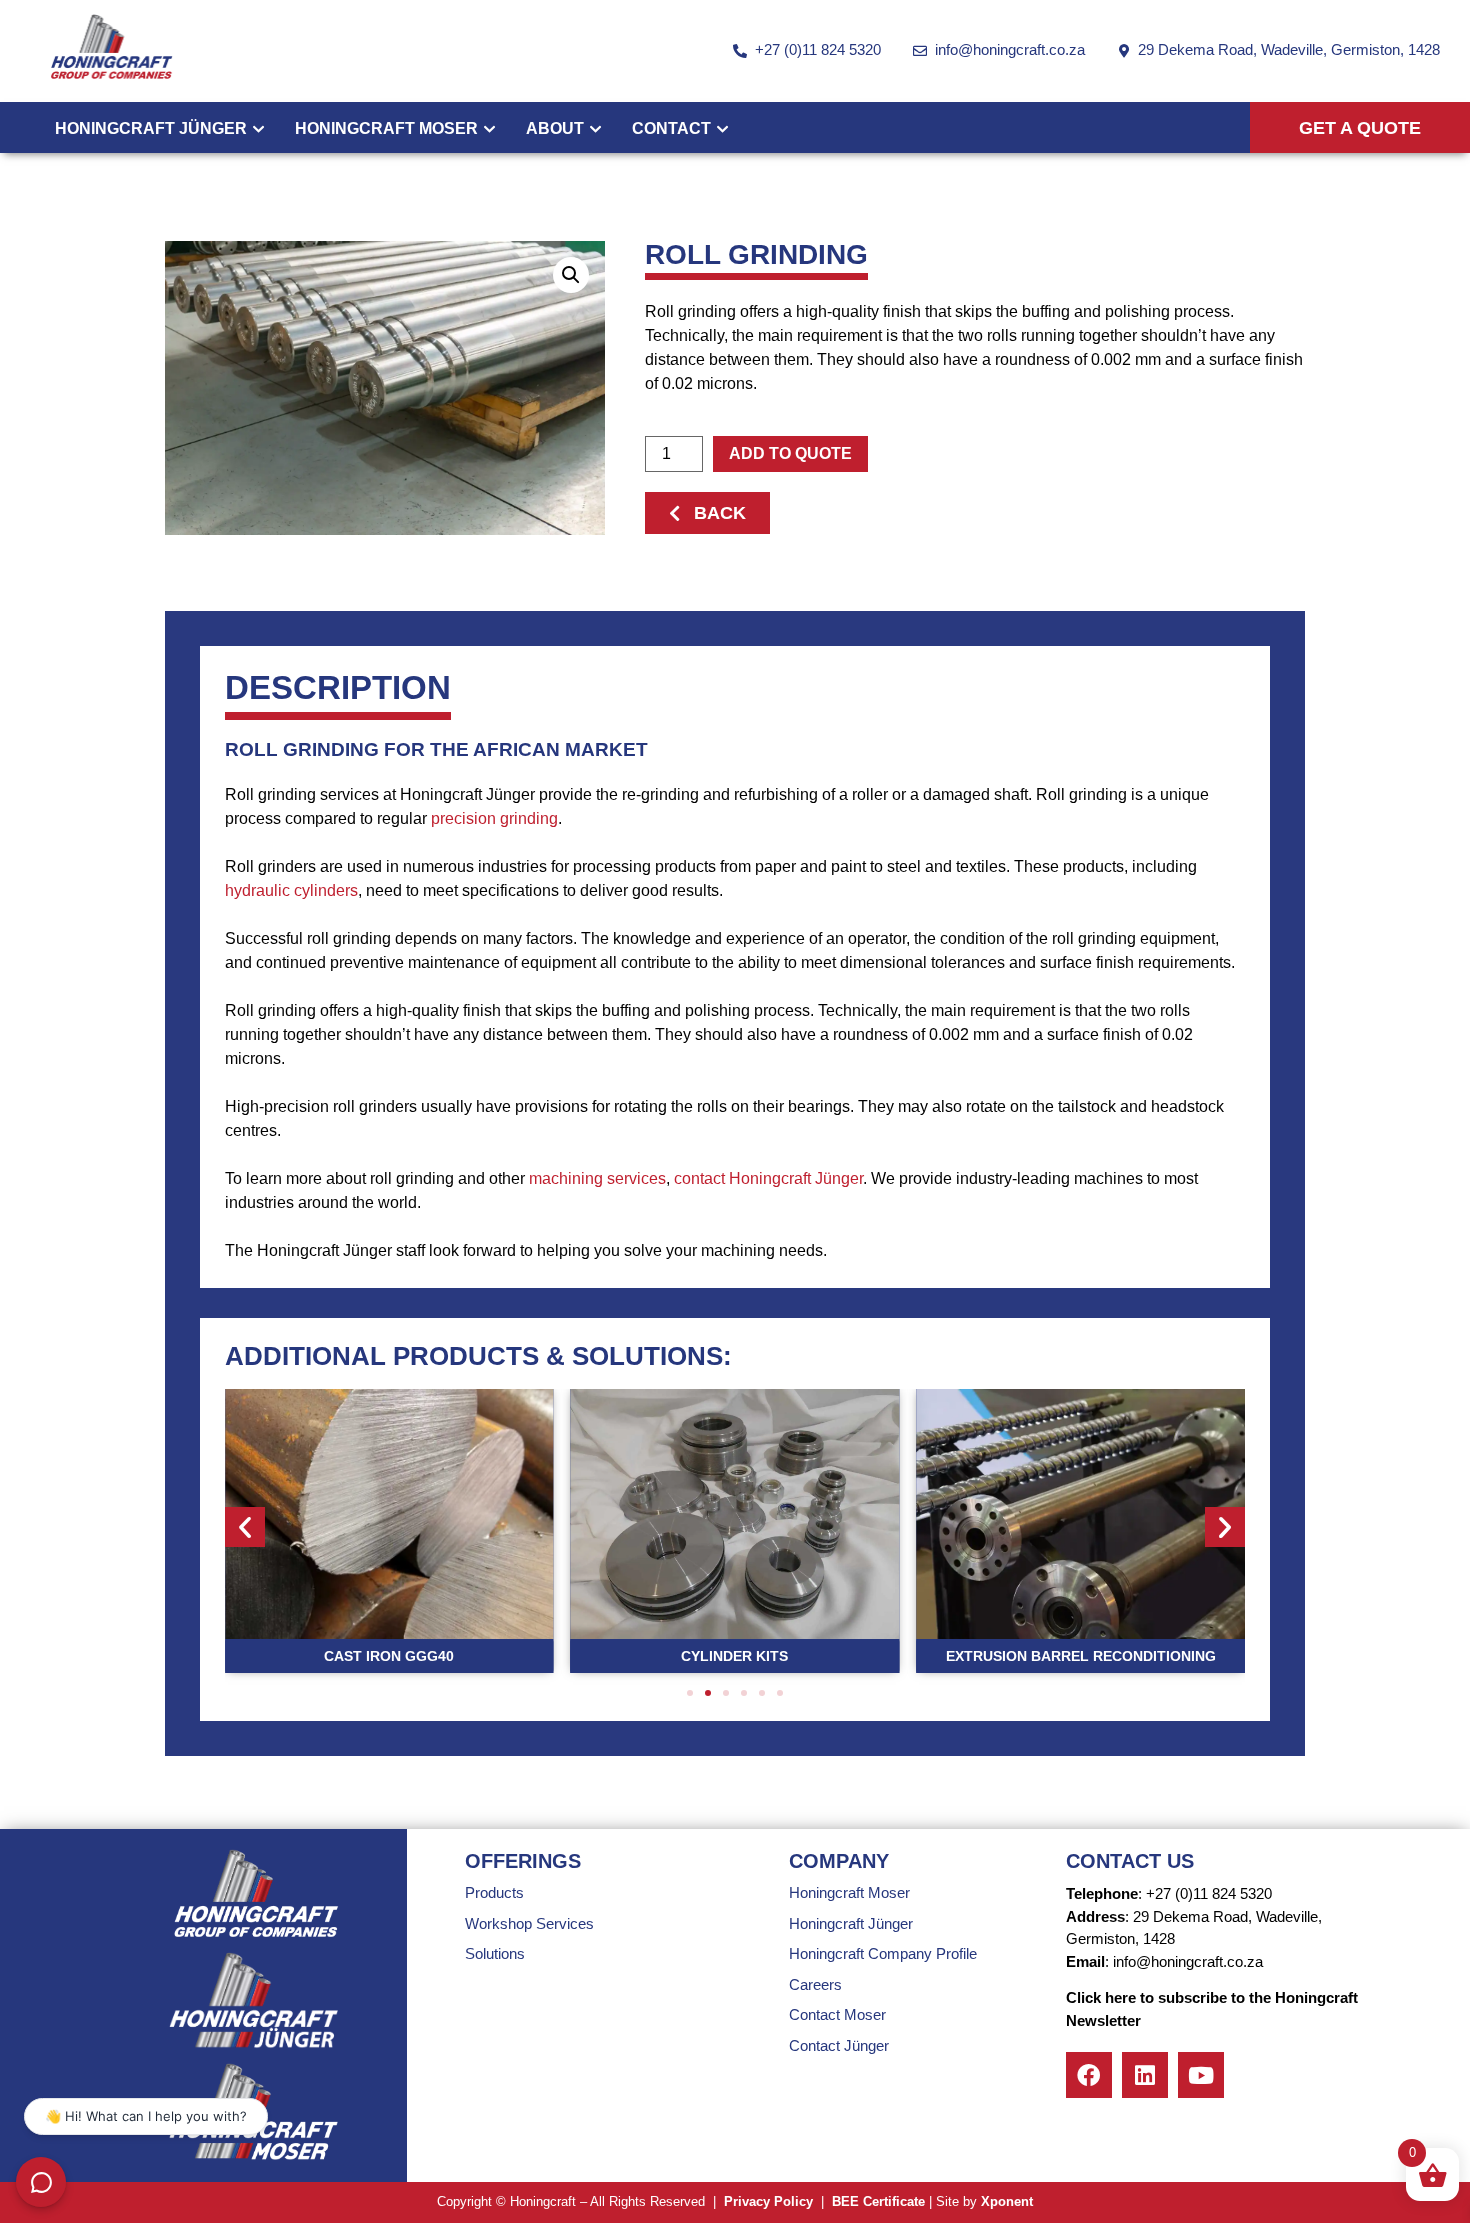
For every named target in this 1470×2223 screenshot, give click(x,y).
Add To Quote (790, 453)
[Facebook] (1089, 2075)
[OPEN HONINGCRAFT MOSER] (489, 129)
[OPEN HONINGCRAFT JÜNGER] (258, 129)
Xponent (1007, 2201)
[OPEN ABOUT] (595, 129)
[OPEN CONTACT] (722, 129)
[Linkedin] (1145, 2075)
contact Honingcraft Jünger (768, 1178)
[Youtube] (1201, 2075)
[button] (571, 275)
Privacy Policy (768, 2201)
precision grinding (494, 818)
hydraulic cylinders (291, 890)
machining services (597, 1178)
